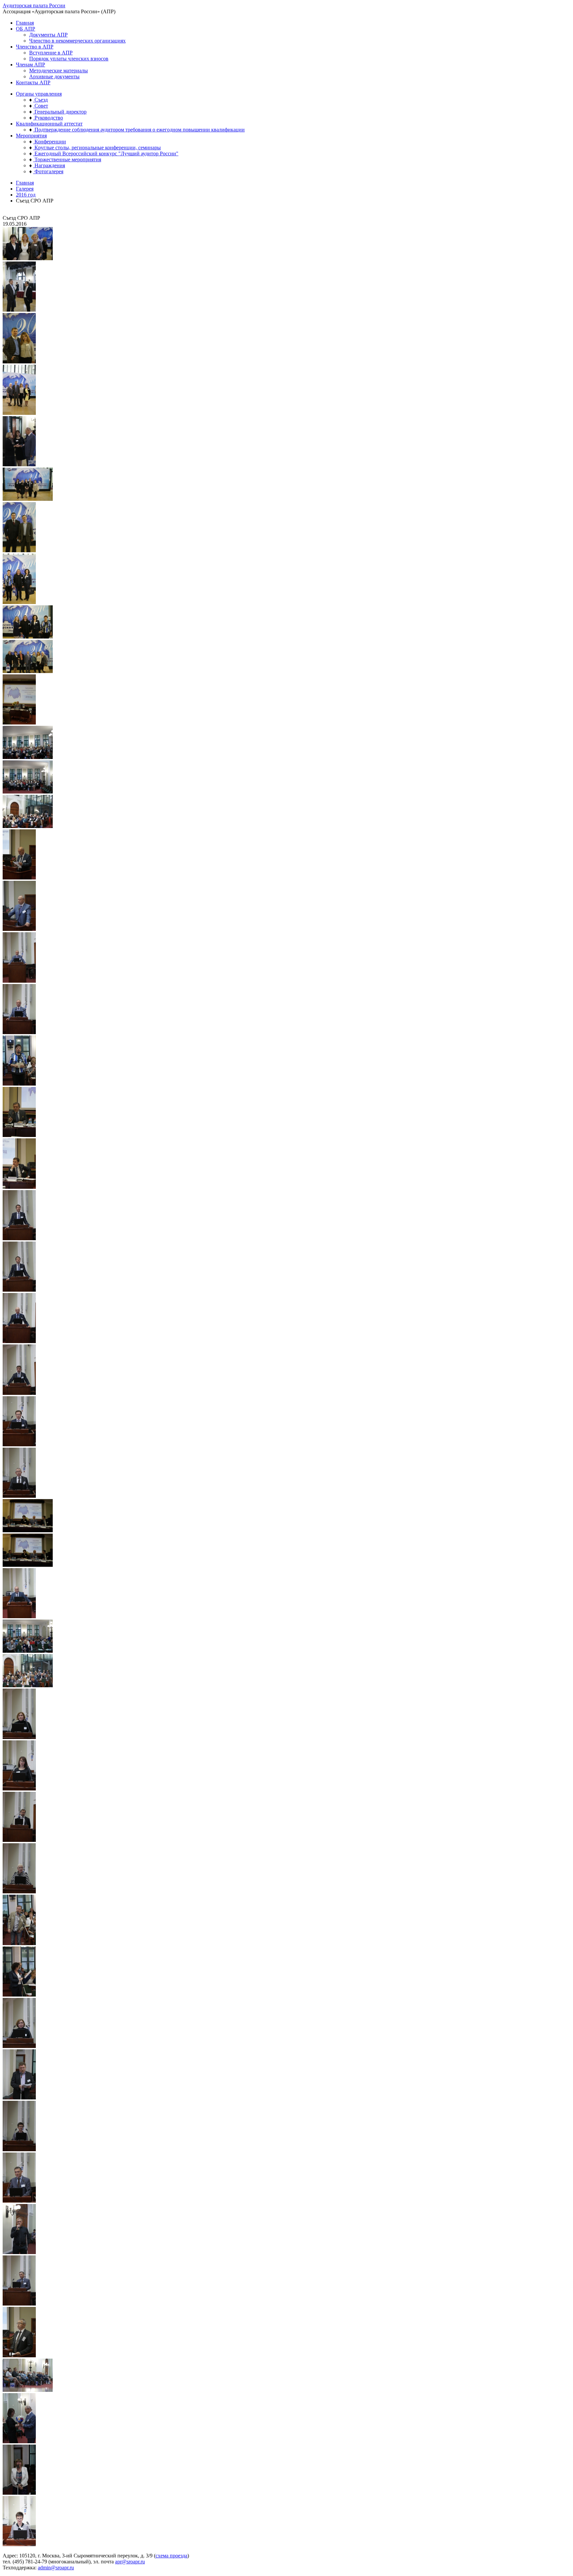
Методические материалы (59, 71)
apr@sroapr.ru (130, 2562)
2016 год (26, 195)
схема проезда (171, 2556)
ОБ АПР (26, 29)
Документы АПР (48, 35)
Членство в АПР (35, 47)
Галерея (25, 189)
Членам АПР (31, 65)
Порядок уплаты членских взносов (69, 59)
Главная (25, 23)
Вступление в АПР (51, 53)
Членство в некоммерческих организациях (77, 41)
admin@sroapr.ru (56, 2568)
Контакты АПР (33, 82)
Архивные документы (54, 76)
